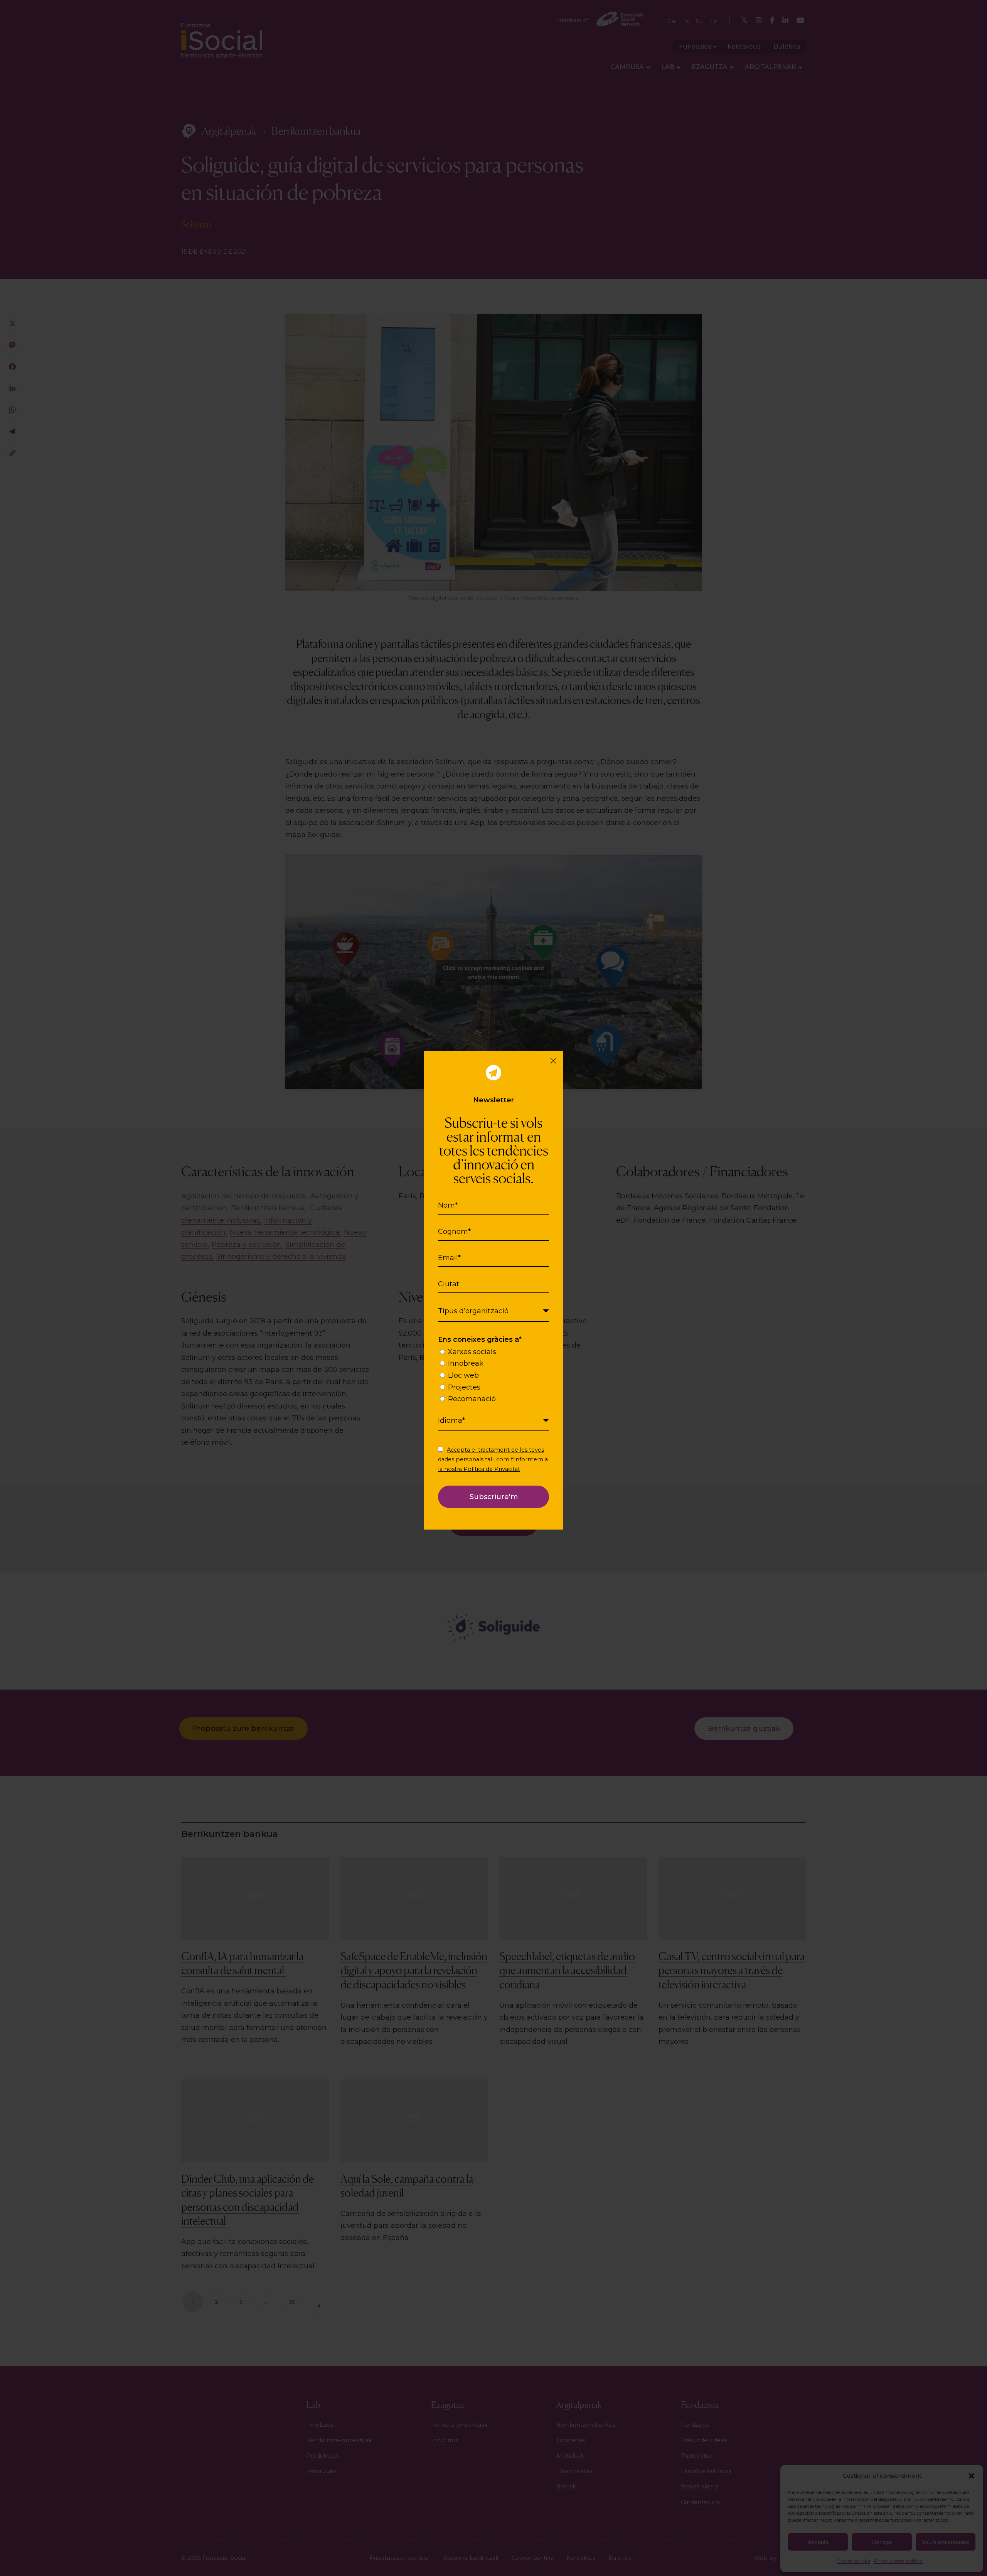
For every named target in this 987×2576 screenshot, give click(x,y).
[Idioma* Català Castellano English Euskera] (493, 1421)
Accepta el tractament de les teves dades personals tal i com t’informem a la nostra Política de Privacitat (493, 1459)
